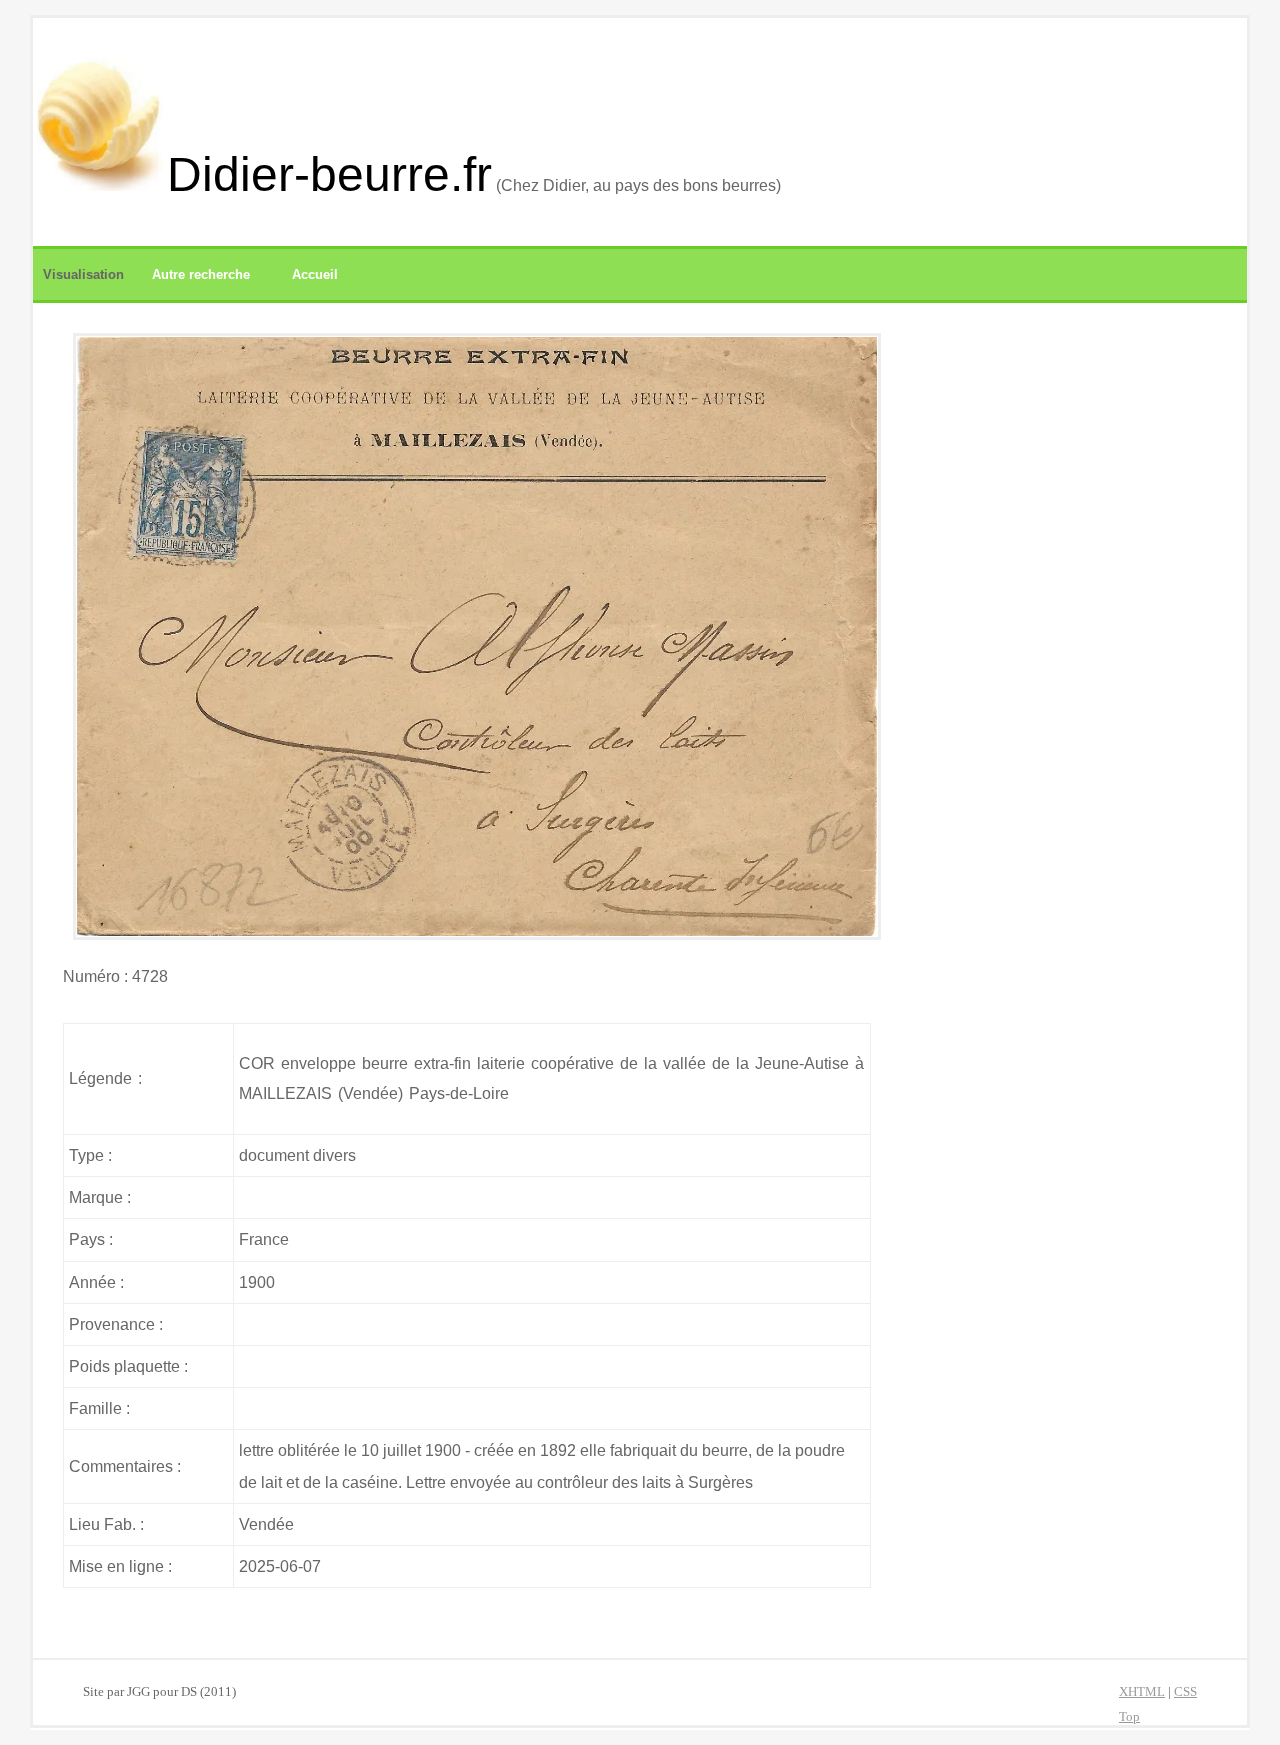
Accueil (315, 274)
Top (1129, 1717)
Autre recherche (201, 274)
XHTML (1142, 1692)
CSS (1185, 1692)
